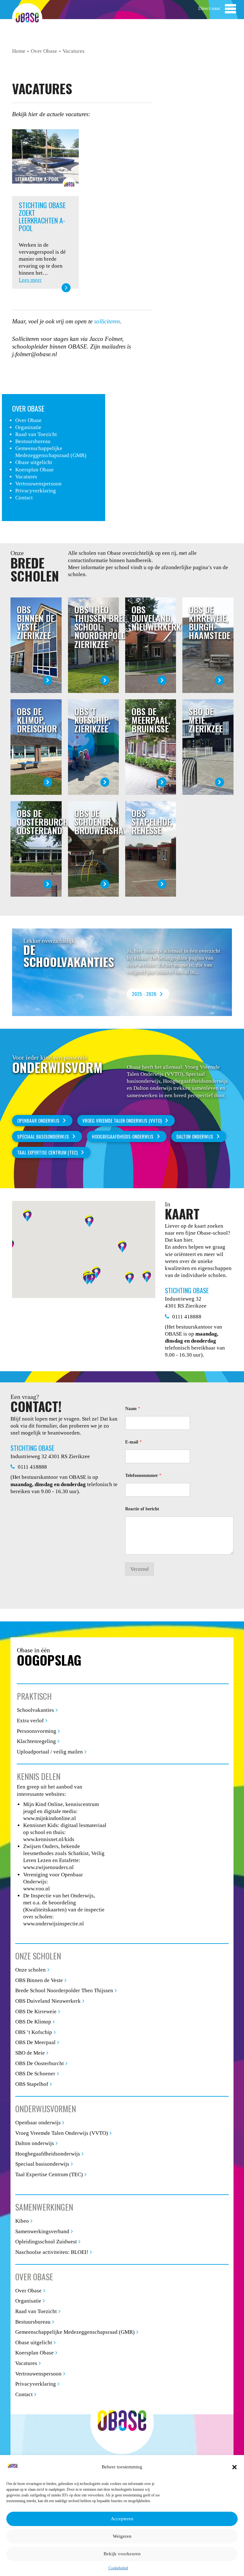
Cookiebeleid (118, 2568)
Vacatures (26, 477)
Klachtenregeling (36, 1741)
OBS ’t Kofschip (34, 2032)
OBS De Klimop (33, 2022)
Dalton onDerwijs (195, 1136)
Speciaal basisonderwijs (42, 2164)
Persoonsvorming (37, 1731)
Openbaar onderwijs (38, 1120)
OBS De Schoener (35, 2074)
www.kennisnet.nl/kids (49, 1839)
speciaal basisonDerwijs (43, 1136)
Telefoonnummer (143, 1475)
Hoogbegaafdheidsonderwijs (48, 2154)
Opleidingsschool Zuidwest (46, 2242)
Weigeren (122, 2536)
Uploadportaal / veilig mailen (50, 1752)
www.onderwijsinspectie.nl (54, 1924)
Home (19, 51)
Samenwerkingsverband (42, 2231)
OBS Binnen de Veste (39, 1980)
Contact (24, 498)
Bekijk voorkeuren (122, 2554)
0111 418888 (187, 1317)
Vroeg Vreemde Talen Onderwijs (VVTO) (122, 1120)
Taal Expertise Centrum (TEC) (47, 1152)
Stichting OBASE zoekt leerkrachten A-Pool (42, 217)
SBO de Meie (30, 2053)
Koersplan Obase (34, 470)
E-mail (133, 1442)
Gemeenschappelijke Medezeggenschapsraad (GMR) (75, 2332)
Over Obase (44, 51)
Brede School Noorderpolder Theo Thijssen (64, 1990)
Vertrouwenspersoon (38, 484)
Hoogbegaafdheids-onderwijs (123, 1136)
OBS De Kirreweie (36, 2011)
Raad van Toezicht (36, 434)
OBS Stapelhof (32, 2084)
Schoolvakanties (35, 1710)
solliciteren (107, 321)
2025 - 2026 (144, 994)
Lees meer (30, 280)
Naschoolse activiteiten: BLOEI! (52, 2252)
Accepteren (122, 2519)
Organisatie (28, 427)
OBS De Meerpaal (35, 2042)
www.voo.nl (37, 1889)
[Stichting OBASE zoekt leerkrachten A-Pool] (45, 162)
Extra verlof (30, 1721)
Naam (133, 1409)
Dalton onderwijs (35, 2143)
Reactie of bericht (142, 1509)
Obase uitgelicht (34, 462)
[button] (234, 2467)
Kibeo (22, 2221)
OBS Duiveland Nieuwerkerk (48, 2001)
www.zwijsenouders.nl (48, 1867)
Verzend (139, 1569)
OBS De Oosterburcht (40, 2063)
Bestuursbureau (33, 441)
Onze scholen (30, 1970)
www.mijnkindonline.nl (50, 1818)
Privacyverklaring (36, 491)
